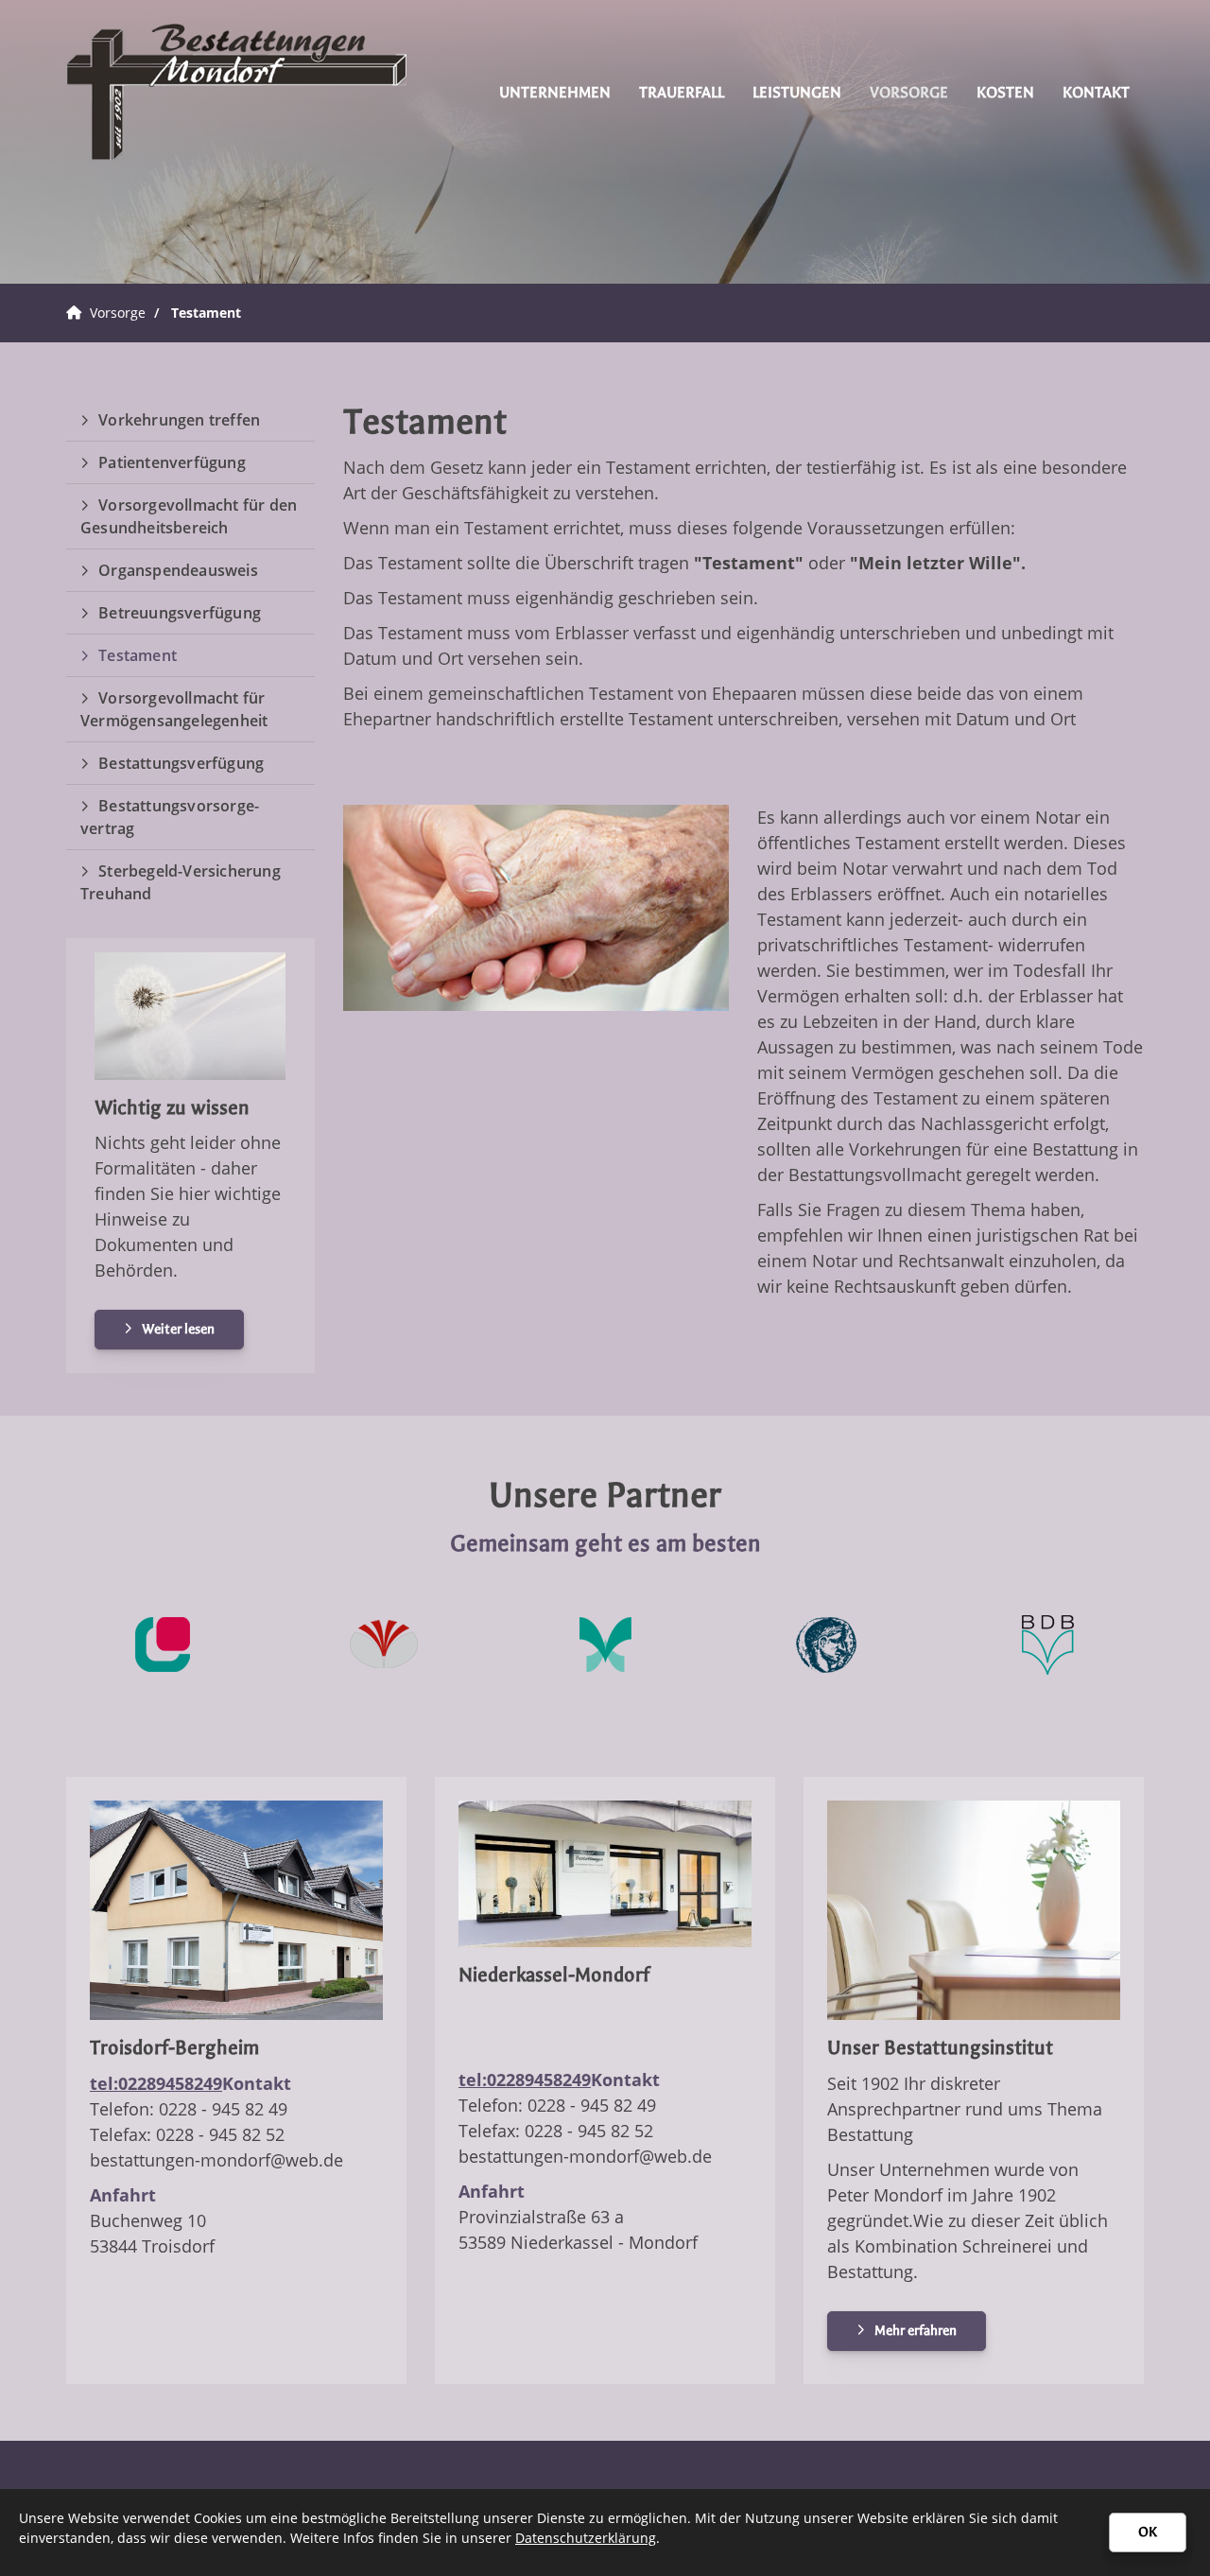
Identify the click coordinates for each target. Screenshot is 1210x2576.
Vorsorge (909, 92)
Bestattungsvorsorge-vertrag (170, 817)
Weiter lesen (178, 1329)
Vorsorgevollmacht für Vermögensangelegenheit (174, 709)
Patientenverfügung (172, 462)
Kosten (1005, 92)
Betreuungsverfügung (180, 613)
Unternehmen (555, 92)
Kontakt (1096, 92)
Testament (206, 313)
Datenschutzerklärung (586, 2538)
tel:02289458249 (156, 2083)
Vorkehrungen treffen (179, 420)
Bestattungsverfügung (181, 763)
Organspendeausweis (178, 570)
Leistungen (797, 92)
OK (1148, 2532)
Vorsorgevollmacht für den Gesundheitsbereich (189, 516)
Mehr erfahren (916, 2331)
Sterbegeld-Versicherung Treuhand (181, 882)
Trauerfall (682, 92)
